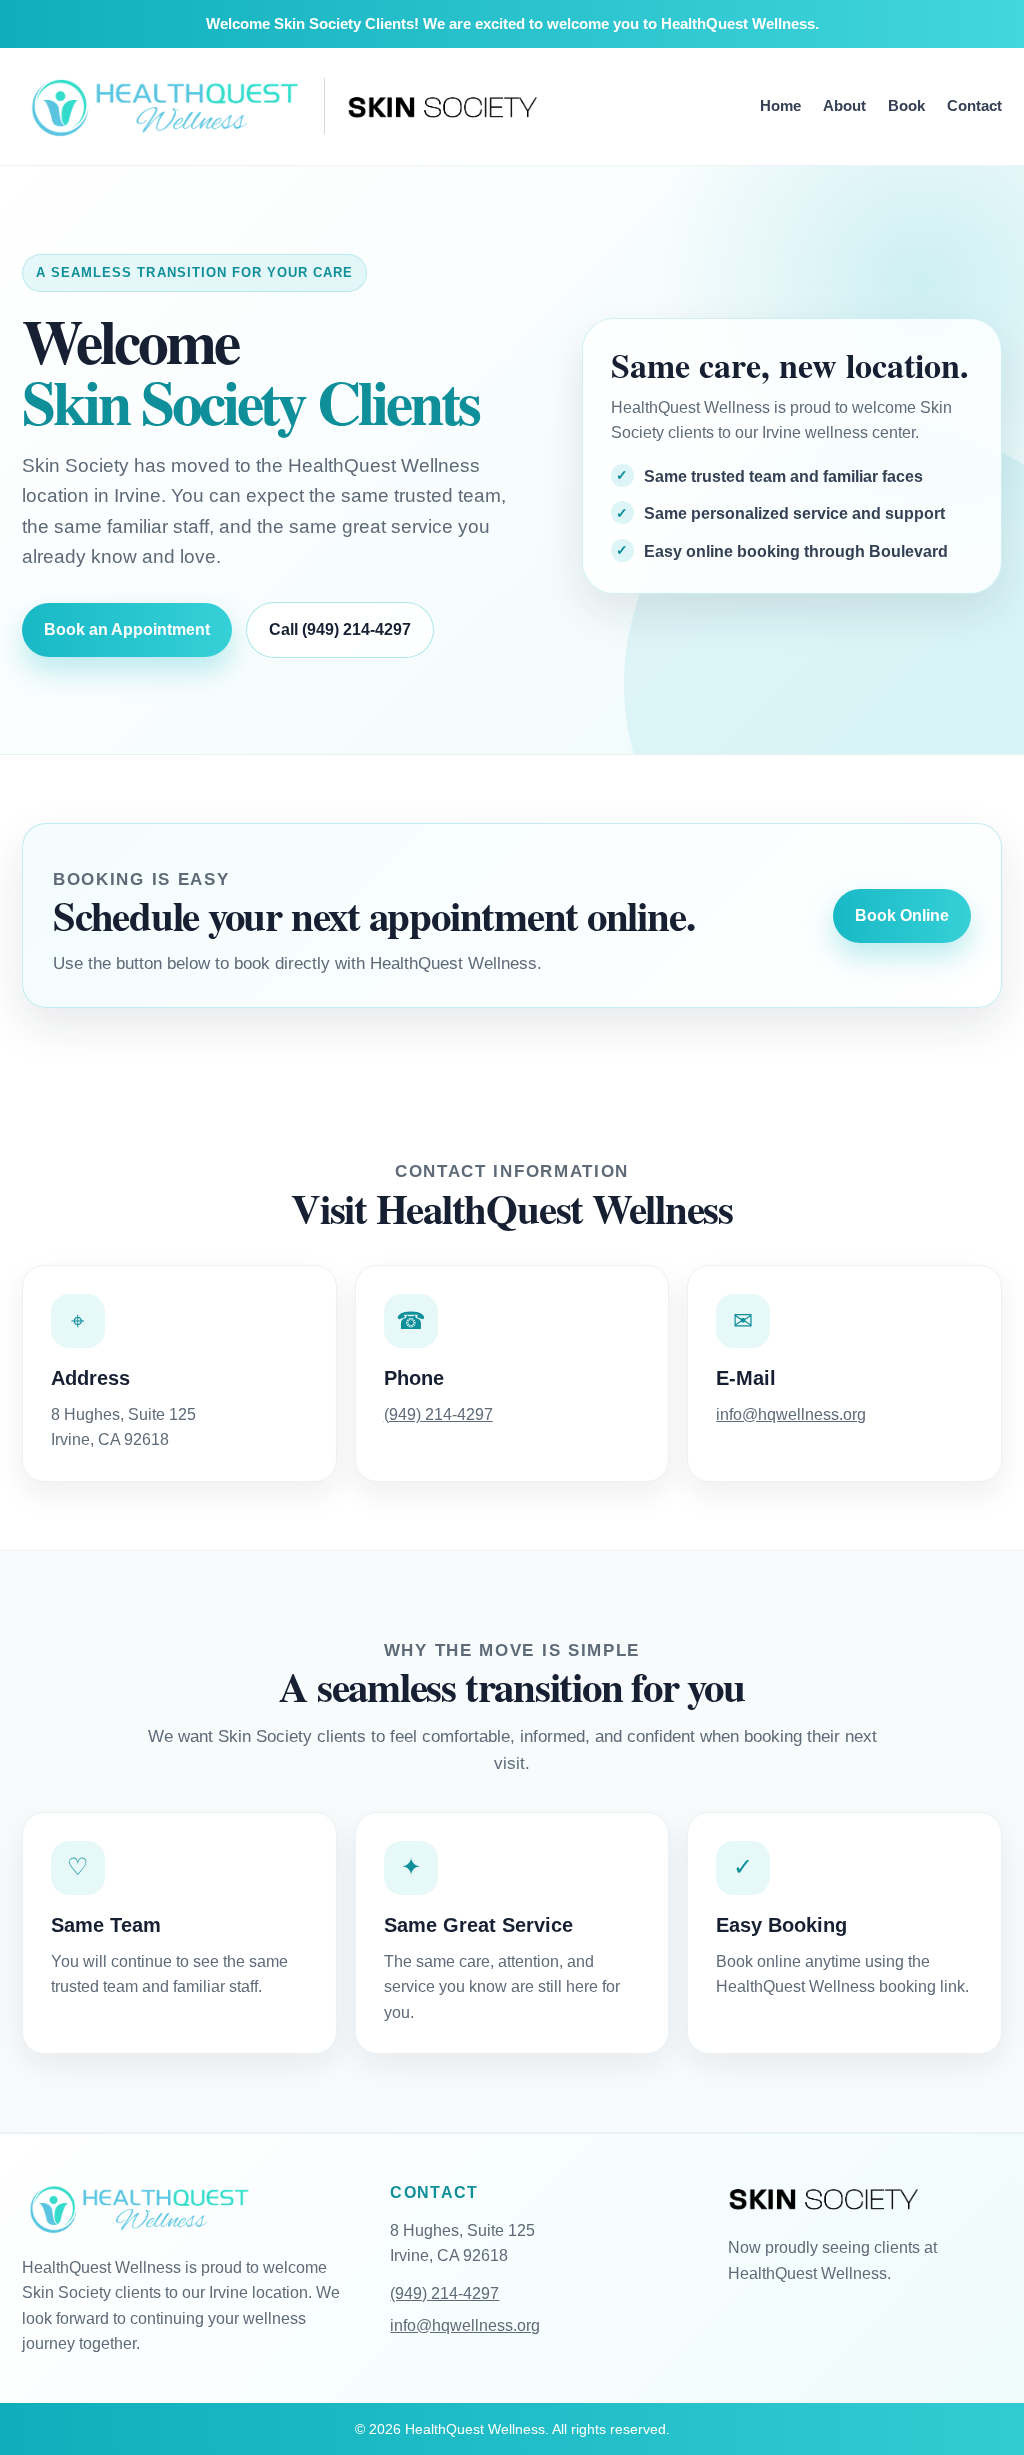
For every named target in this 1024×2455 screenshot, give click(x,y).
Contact (974, 105)
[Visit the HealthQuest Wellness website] (162, 106)
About (844, 105)
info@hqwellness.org (791, 1414)
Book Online (902, 915)
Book (906, 105)
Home (780, 105)
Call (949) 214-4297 (340, 629)
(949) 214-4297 (438, 1414)
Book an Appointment (127, 629)
